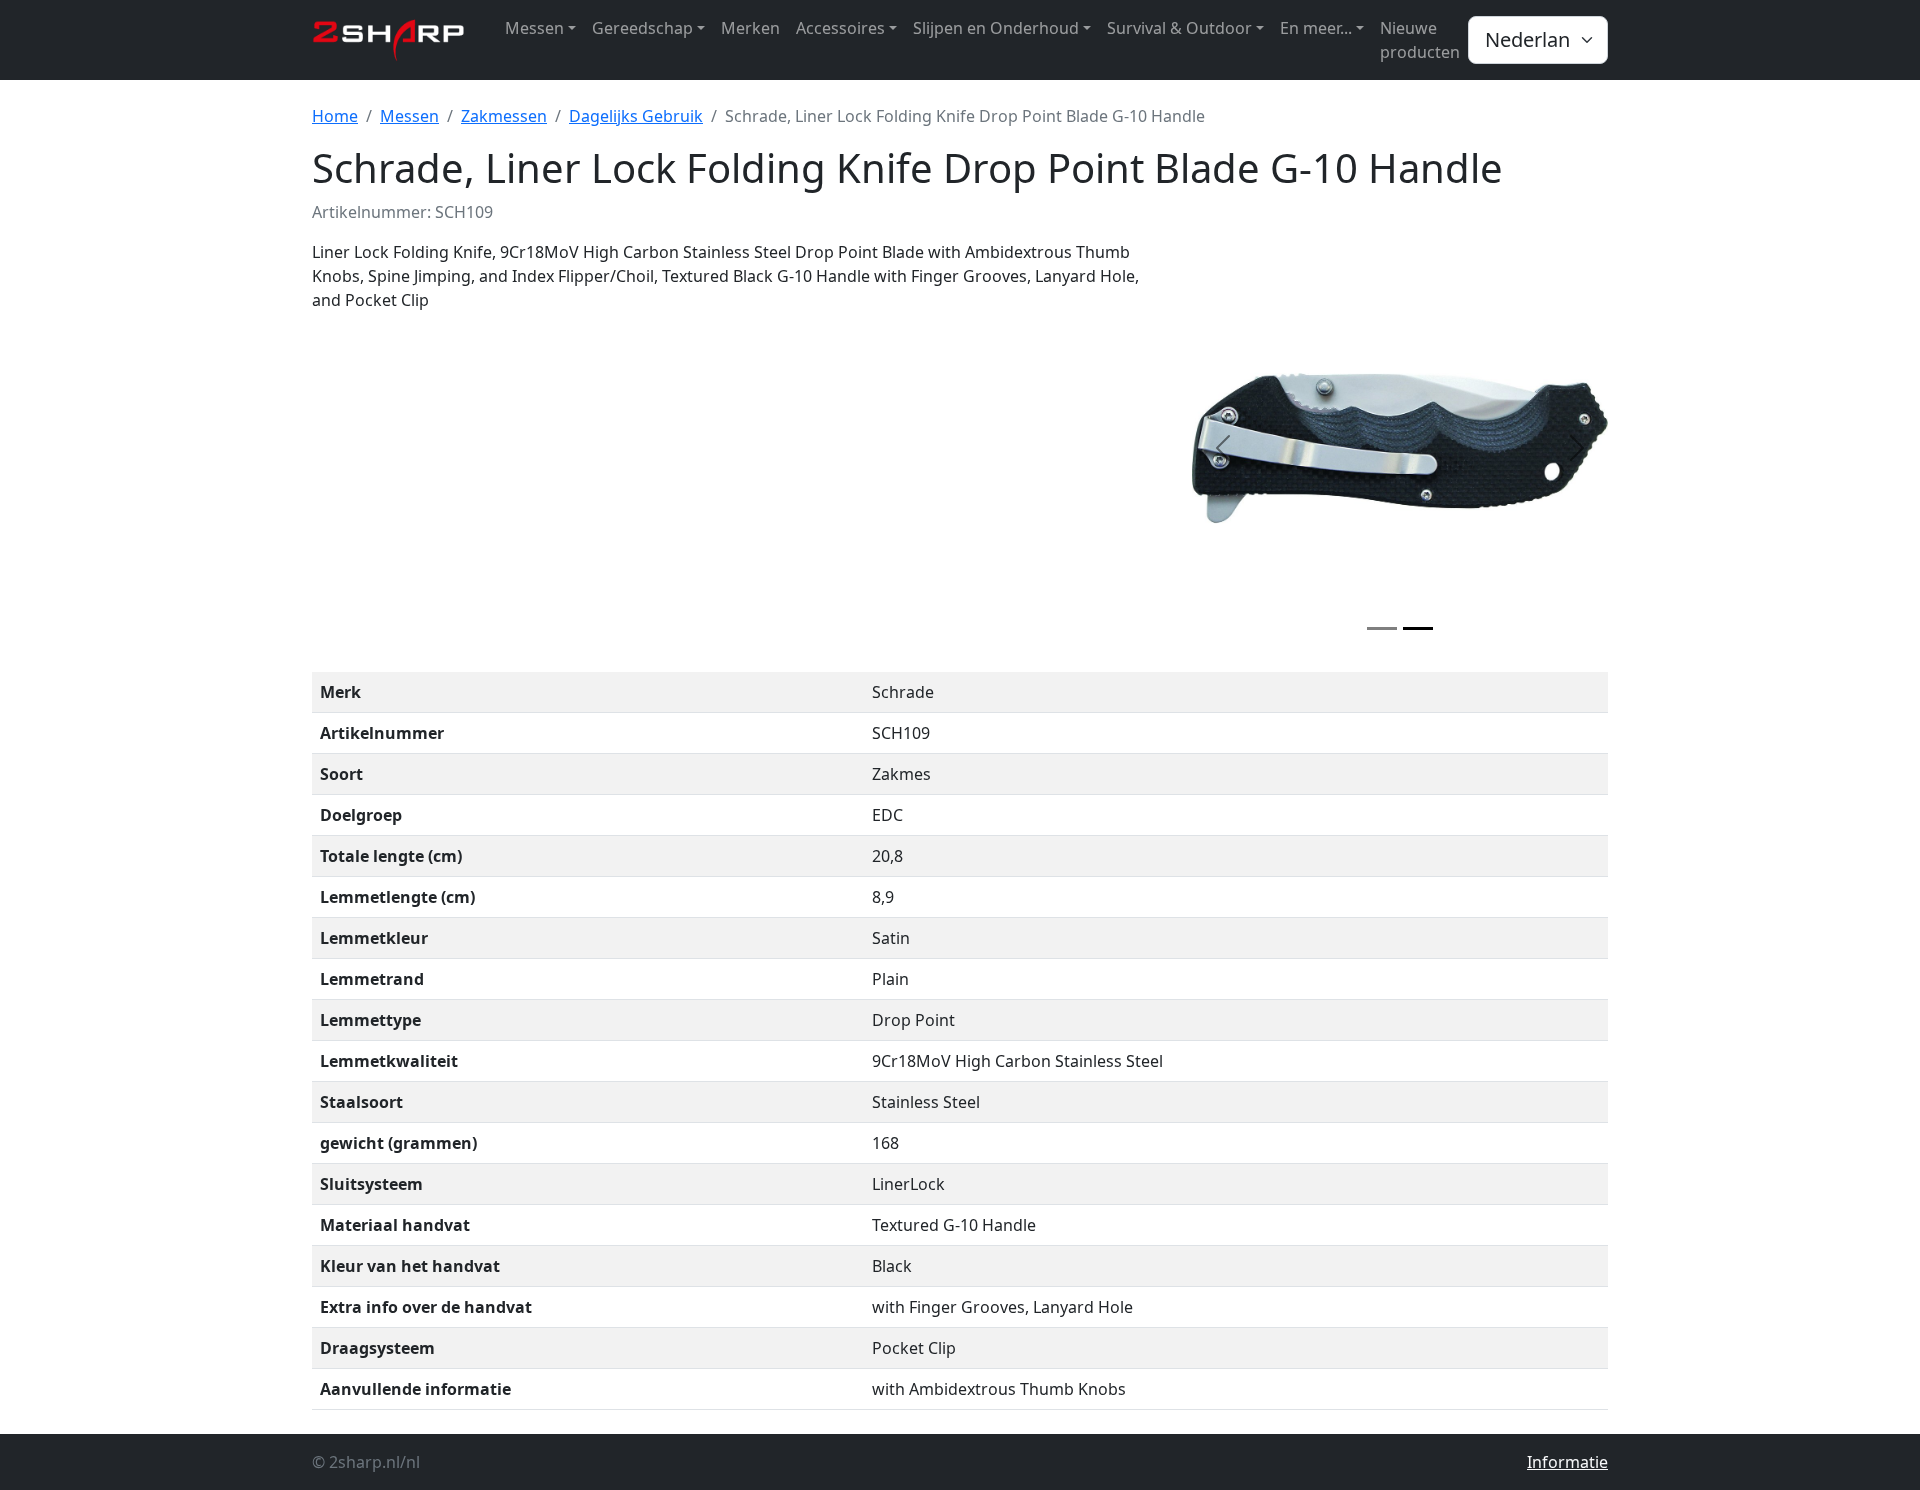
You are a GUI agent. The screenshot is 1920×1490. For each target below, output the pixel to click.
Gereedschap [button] (642, 28)
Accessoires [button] (840, 28)
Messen (409, 116)
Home (335, 116)
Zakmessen (504, 116)
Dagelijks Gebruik (636, 116)
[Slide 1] (1382, 628)
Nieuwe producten (1420, 40)
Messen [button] (534, 28)
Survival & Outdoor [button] (1179, 28)
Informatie (1567, 1462)
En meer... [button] (1316, 28)
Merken (750, 28)
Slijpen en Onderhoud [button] (996, 28)
